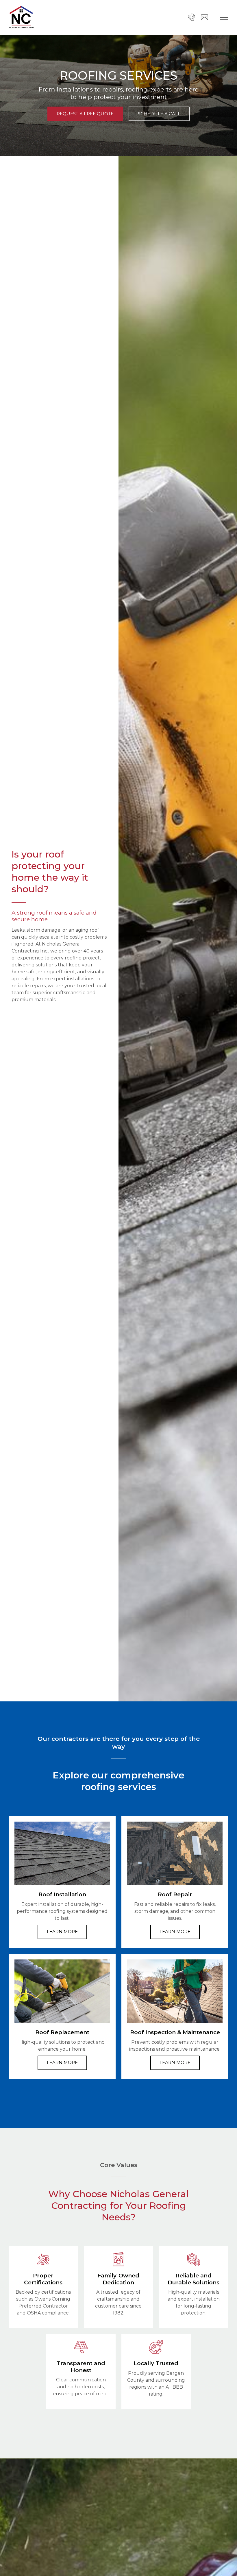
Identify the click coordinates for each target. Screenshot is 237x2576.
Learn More (62, 1931)
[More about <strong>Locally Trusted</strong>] (156, 2347)
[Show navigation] (224, 17)
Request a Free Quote (85, 114)
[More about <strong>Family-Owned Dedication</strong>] (118, 2259)
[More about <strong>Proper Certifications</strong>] (43, 2259)
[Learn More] (62, 1853)
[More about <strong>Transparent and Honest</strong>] (81, 2347)
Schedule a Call (159, 114)
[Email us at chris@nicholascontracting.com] (204, 17)
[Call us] (191, 17)
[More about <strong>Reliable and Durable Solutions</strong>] (194, 2259)
